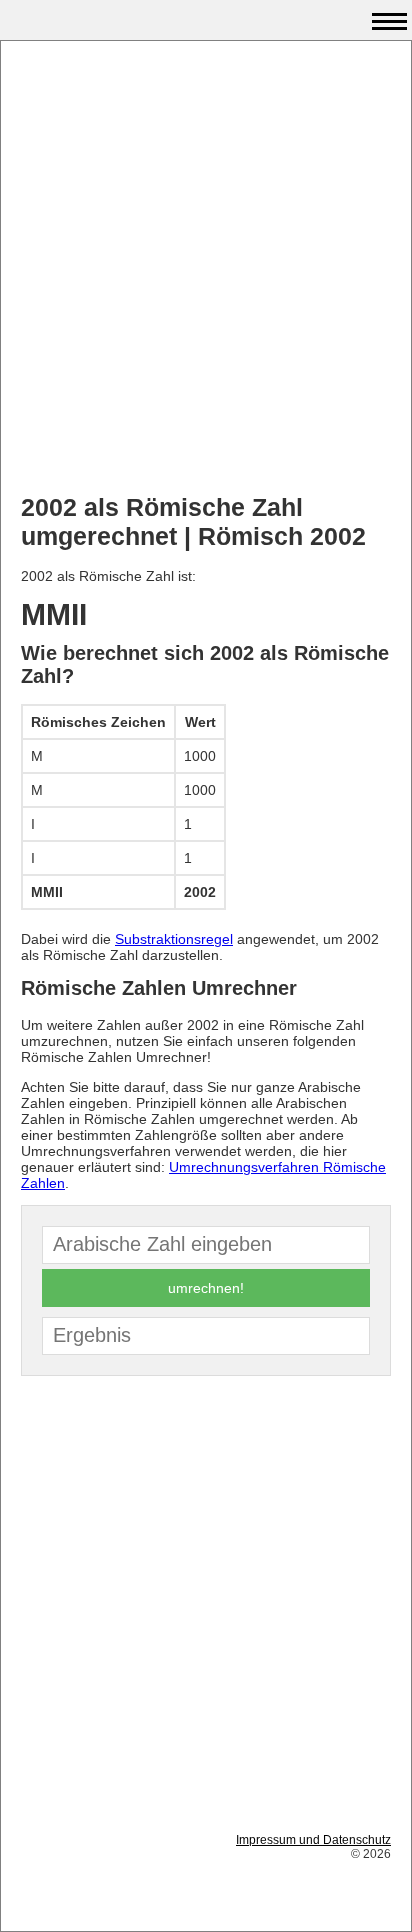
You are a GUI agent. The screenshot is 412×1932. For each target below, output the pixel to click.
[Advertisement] (206, 267)
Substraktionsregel (174, 939)
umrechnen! (206, 1288)
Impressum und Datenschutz (313, 1840)
